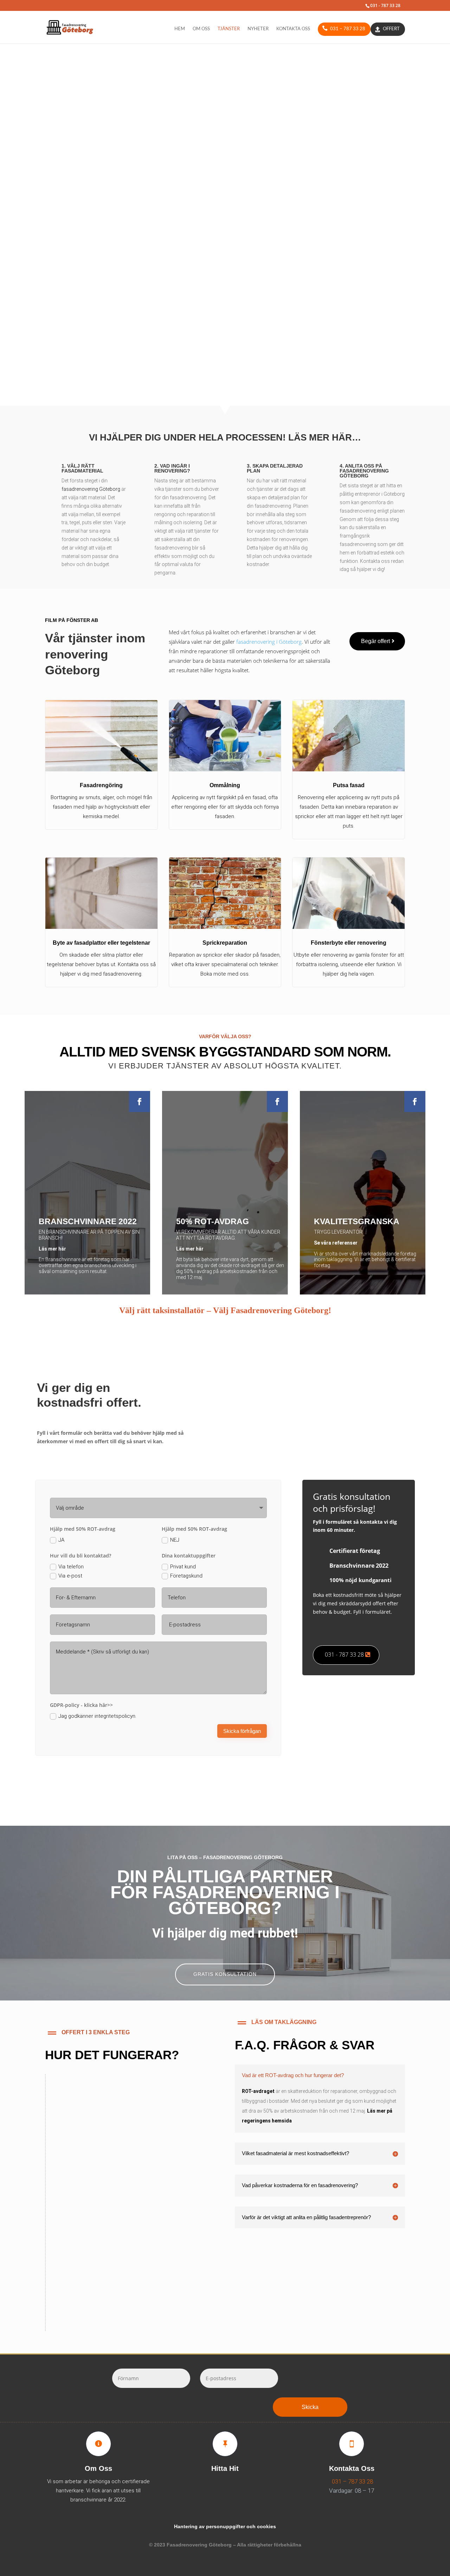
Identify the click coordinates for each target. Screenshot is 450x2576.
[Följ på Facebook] (140, 1101)
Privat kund (183, 1567)
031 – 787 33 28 (348, 29)
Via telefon (71, 1567)
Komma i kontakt (86, 2290)
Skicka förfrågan (242, 1731)
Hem (180, 29)
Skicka (310, 2407)
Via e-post (70, 1576)
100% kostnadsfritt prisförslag (119, 2132)
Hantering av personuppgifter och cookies (225, 2526)
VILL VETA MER (101, 326)
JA (61, 1540)
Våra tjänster (190, 197)
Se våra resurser (89, 2211)
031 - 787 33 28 (344, 1655)
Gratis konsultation (225, 1974)
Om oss (201, 29)
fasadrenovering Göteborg (91, 489)
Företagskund (186, 1576)
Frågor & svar (256, 197)
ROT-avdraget (258, 2091)
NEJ (175, 1540)
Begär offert (375, 641)
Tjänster (229, 29)
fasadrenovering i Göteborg (269, 642)
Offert (391, 29)
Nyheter (258, 29)
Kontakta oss (293, 29)
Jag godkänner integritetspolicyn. (97, 1716)
